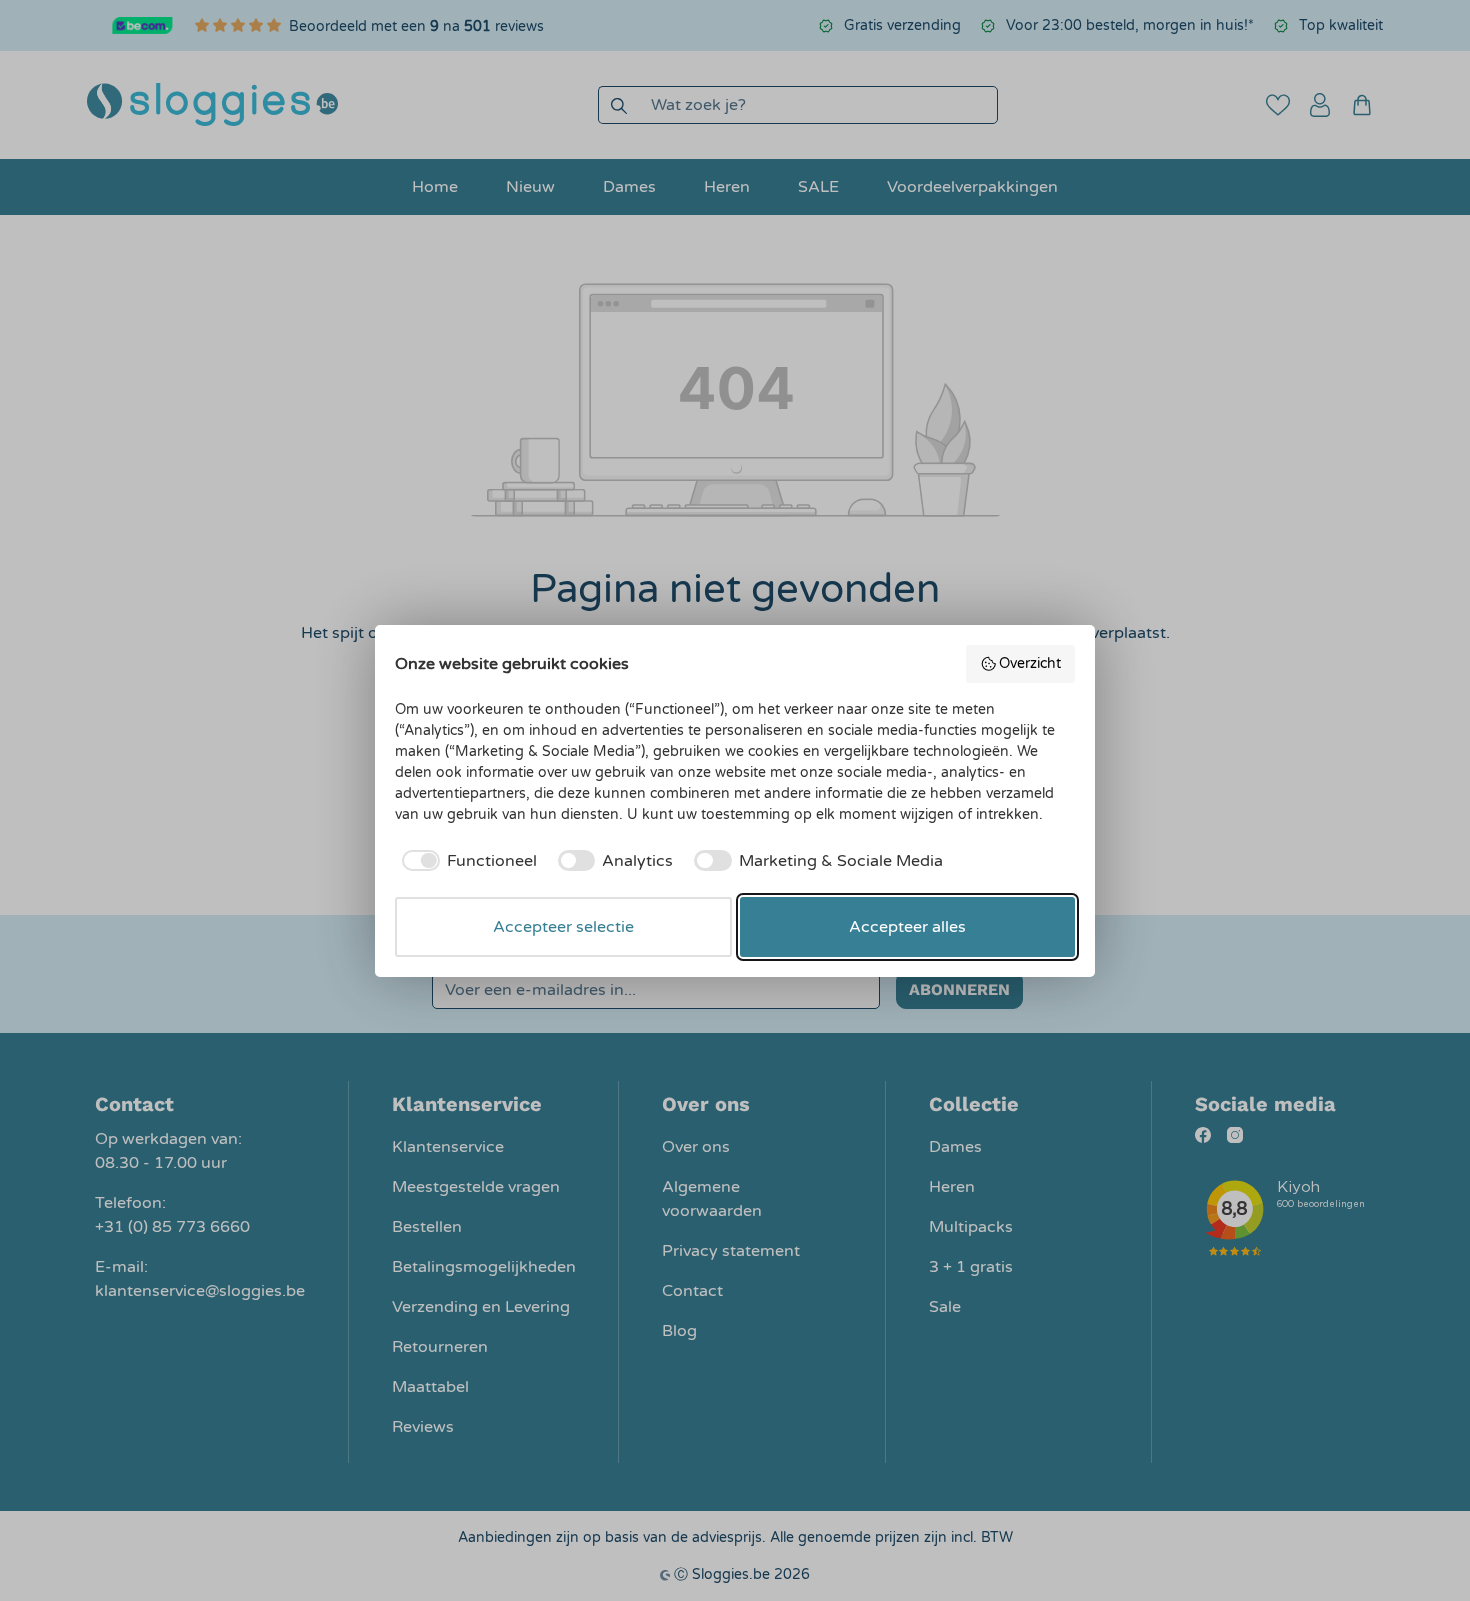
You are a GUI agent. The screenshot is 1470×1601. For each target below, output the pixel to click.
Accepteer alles (907, 927)
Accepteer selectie (563, 927)
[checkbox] (466, 861)
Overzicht (1030, 663)
